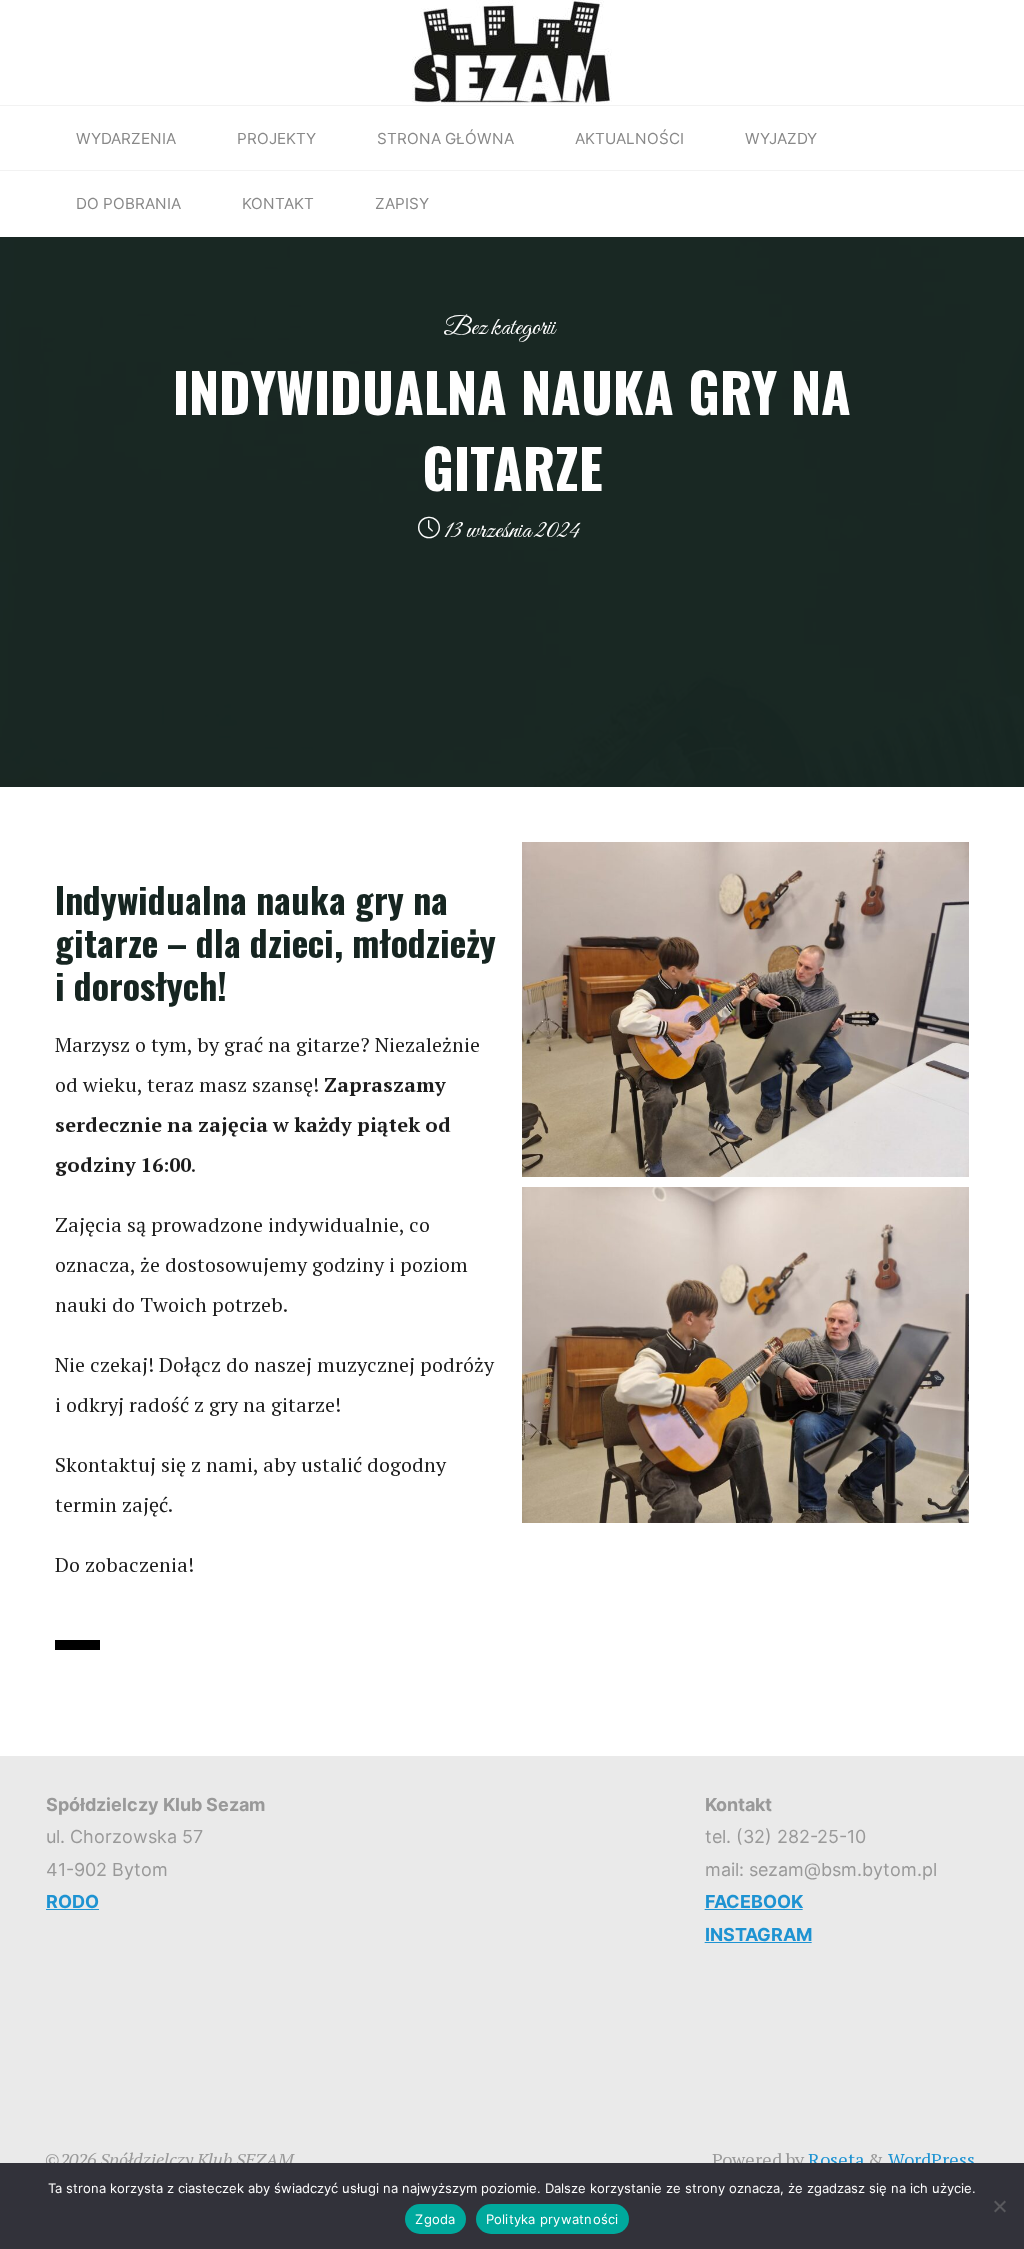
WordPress (931, 2159)
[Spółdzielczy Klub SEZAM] (512, 50)
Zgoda (435, 2219)
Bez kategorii (499, 328)
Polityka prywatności (552, 2219)
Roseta (834, 2159)
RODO (72, 1901)
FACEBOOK (754, 1901)
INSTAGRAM (758, 1934)
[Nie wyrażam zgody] (999, 2206)
